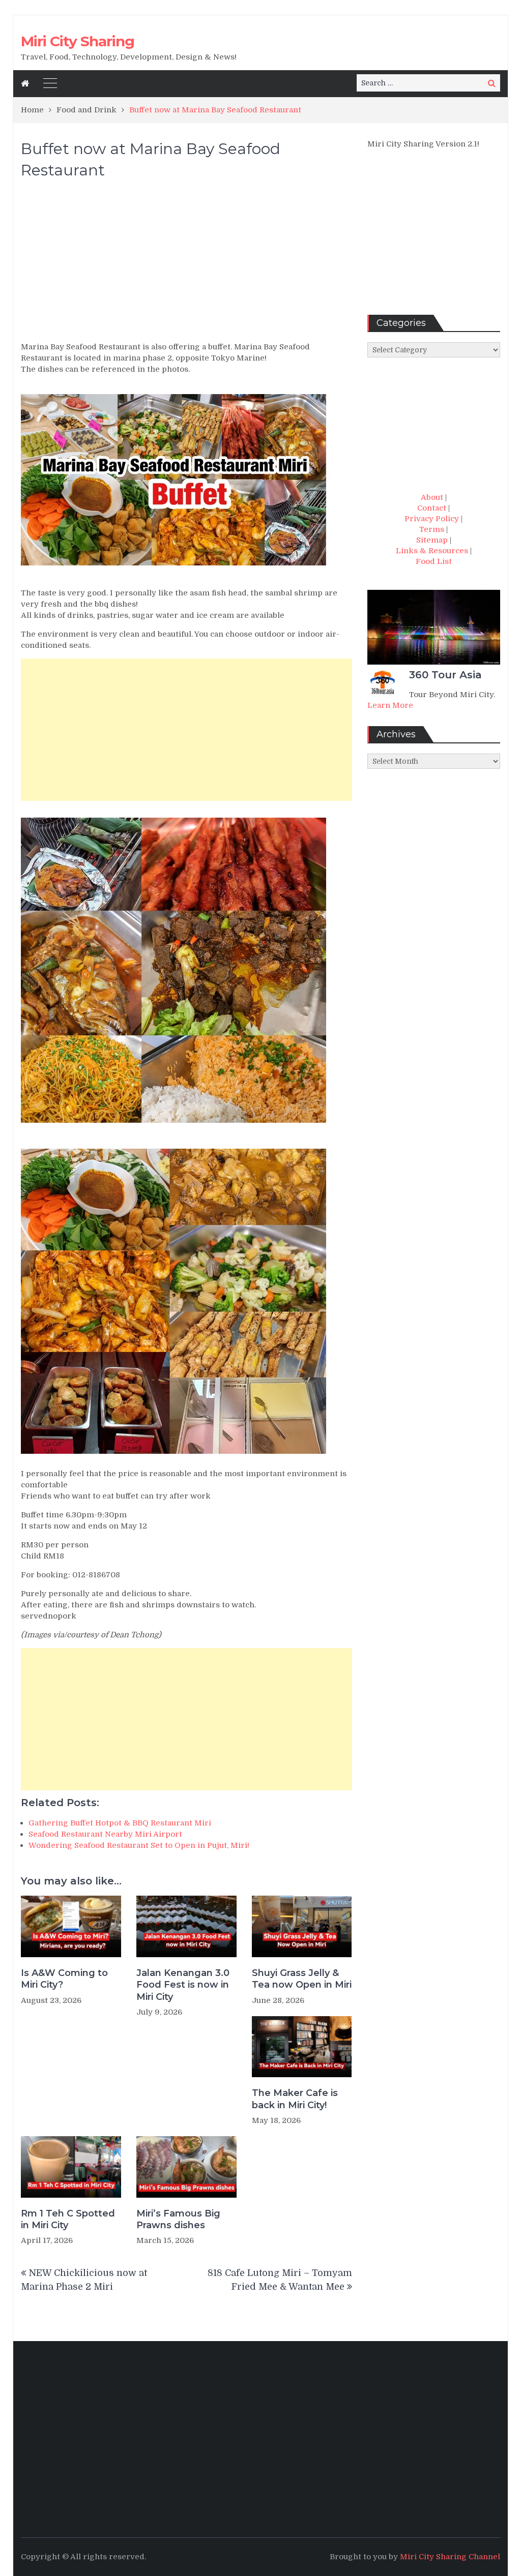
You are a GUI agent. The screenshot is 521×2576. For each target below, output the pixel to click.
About (432, 497)
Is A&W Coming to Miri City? (64, 1979)
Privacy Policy (432, 519)
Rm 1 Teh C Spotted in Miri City (68, 2219)
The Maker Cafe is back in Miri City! (295, 2099)
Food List (434, 561)
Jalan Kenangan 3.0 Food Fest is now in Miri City (183, 1985)
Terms (432, 529)
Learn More (390, 705)
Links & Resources (432, 551)
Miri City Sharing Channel (450, 2557)
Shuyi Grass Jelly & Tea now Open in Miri (302, 1979)
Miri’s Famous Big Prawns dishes (178, 2219)
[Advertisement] (186, 265)
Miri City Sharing (78, 41)
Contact (432, 508)
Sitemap (432, 540)
